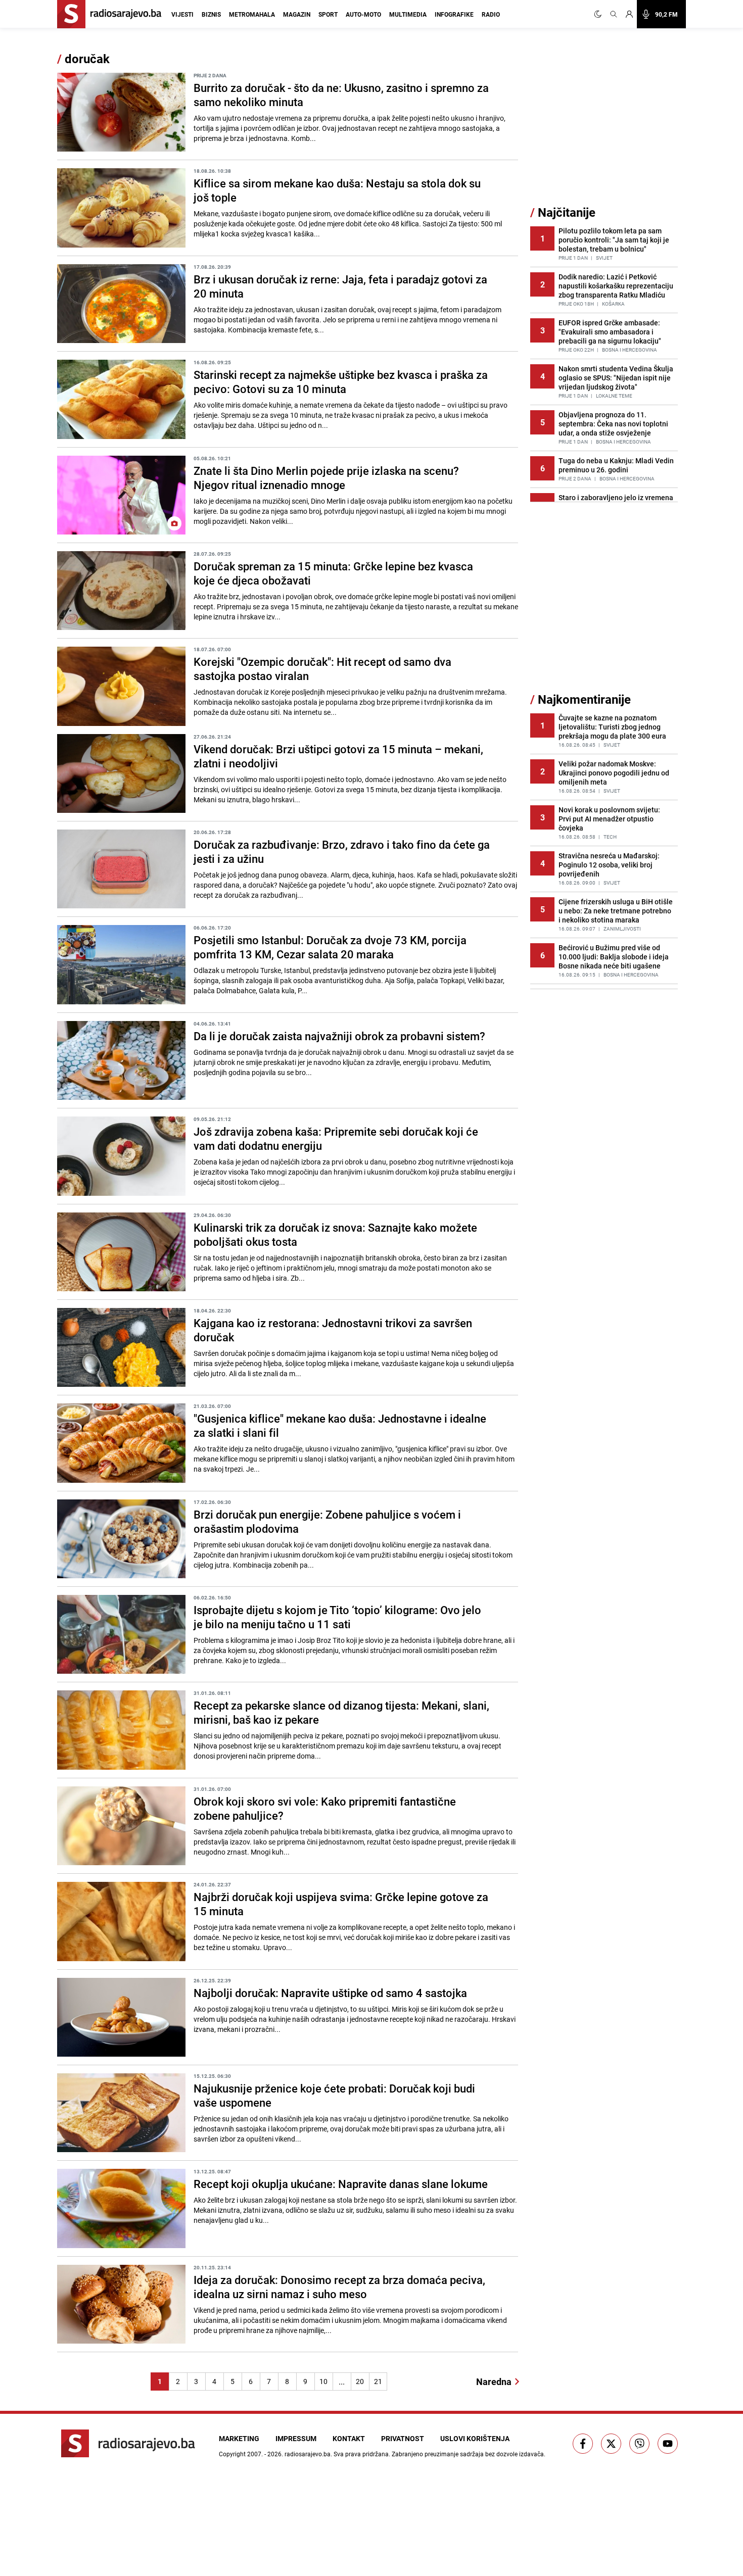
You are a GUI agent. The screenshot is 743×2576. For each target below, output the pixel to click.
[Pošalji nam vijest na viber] (639, 2444)
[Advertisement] (606, 128)
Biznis (211, 14)
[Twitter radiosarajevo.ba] (611, 2444)
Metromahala (252, 14)
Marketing (239, 2438)
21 (378, 2381)
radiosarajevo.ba (308, 2454)
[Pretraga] (614, 14)
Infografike (454, 14)
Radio (491, 14)
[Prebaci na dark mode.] (600, 14)
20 (360, 2381)
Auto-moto (363, 14)
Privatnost (403, 2438)
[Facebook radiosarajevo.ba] (583, 2444)
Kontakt (349, 2438)
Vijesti (182, 14)
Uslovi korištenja (475, 2438)
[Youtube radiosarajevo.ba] (668, 2444)
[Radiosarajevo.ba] (128, 2443)
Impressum (296, 2438)
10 (323, 2381)
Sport (328, 14)
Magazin (297, 14)
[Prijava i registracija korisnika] (629, 14)
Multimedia (408, 14)
